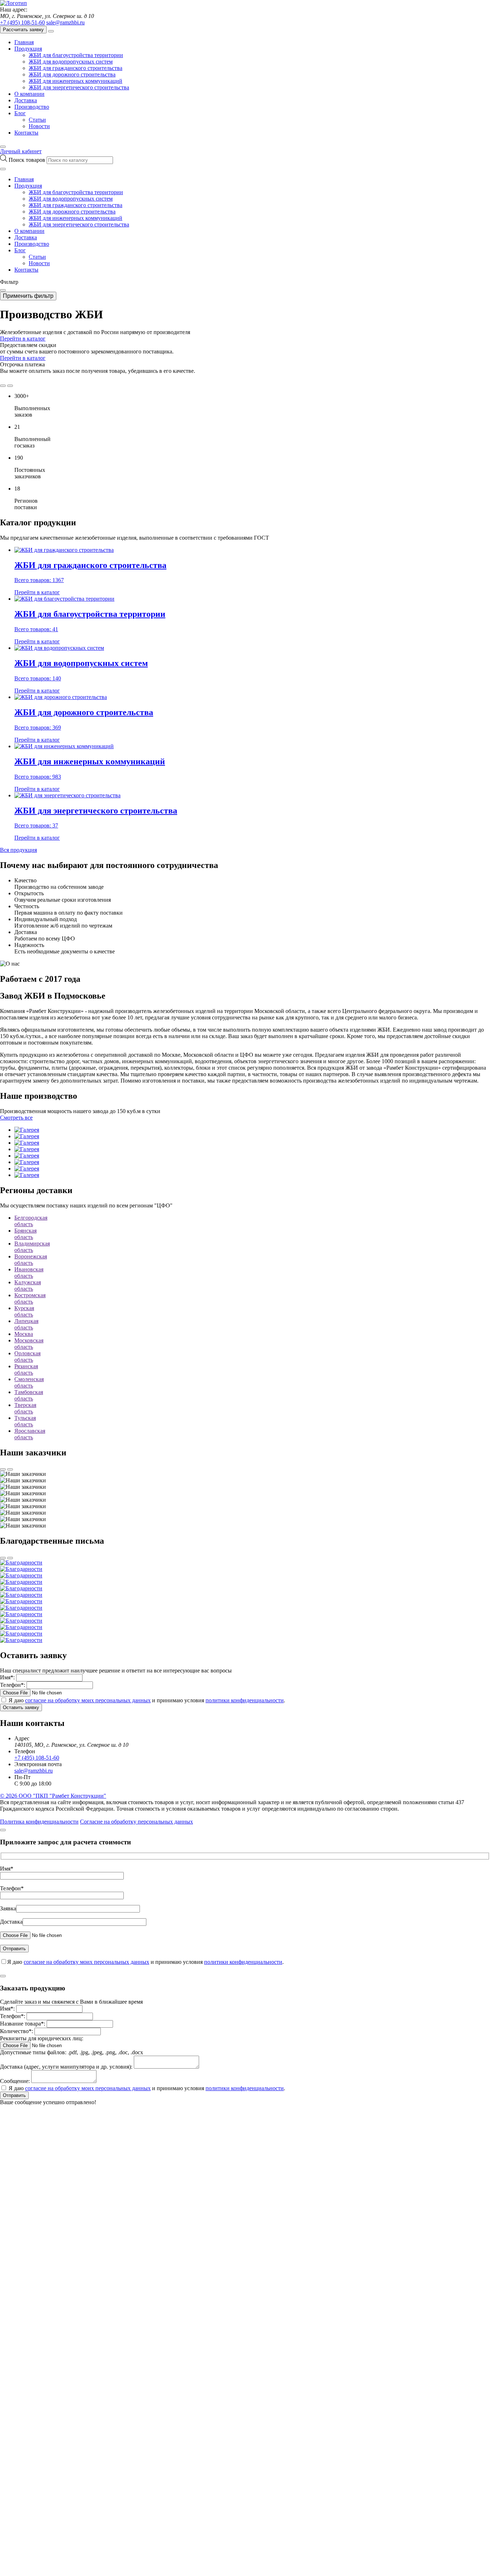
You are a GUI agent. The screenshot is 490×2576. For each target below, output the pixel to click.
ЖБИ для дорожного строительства (72, 74)
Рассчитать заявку (23, 30)
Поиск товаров (28, 160)
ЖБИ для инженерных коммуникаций (76, 81)
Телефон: (13, 1685)
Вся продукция (18, 850)
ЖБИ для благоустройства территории (76, 55)
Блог (20, 113)
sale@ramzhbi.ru (65, 22)
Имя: (7, 1677)
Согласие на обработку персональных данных (136, 1822)
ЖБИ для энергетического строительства (79, 87)
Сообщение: (15, 2081)
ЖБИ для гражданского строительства (76, 68)
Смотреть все (16, 1118)
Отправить (14, 2095)
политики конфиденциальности (245, 1700)
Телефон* (12, 1888)
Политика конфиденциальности (39, 1822)
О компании (29, 94)
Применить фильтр (28, 296)
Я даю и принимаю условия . (147, 1700)
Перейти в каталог (23, 339)
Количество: (17, 2031)
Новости (39, 126)
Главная (24, 42)
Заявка (8, 1908)
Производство (32, 107)
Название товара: (23, 2024)
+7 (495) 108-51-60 (22, 22)
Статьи (37, 120)
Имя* (7, 1869)
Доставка (26, 100)
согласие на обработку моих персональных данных (88, 1700)
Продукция (28, 49)
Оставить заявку (21, 1707)
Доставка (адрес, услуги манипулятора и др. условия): (66, 2067)
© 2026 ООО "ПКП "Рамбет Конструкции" (53, 1796)
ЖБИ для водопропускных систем (71, 62)
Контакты (26, 133)
